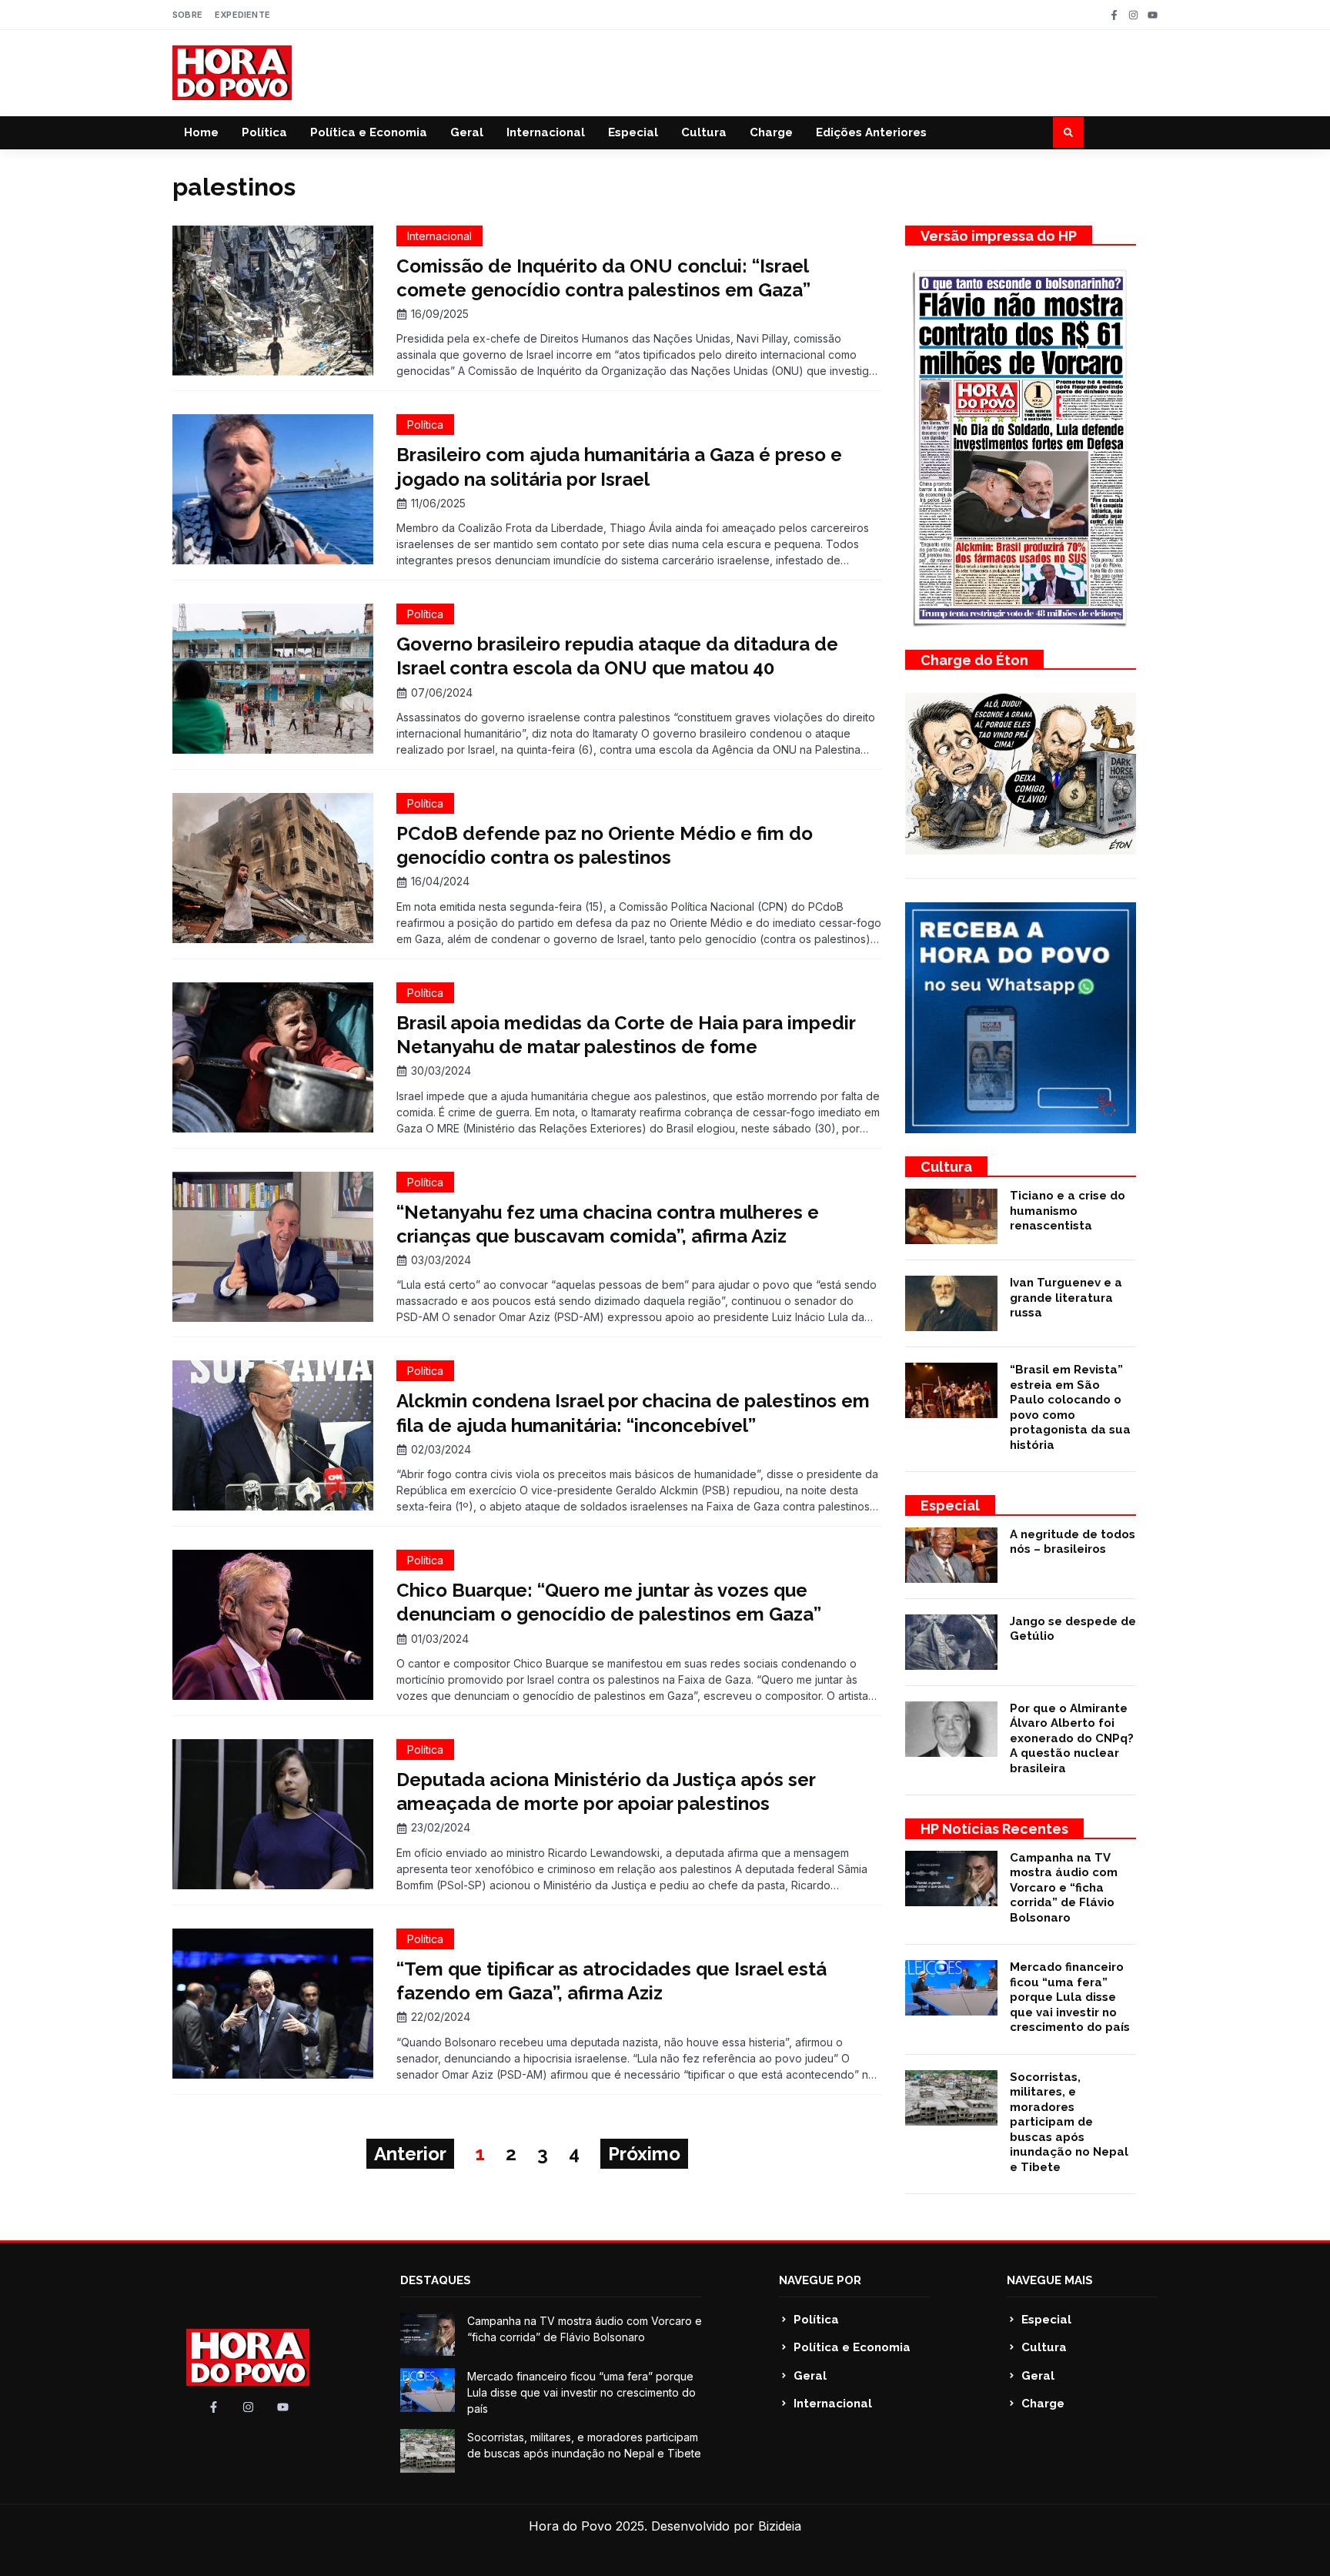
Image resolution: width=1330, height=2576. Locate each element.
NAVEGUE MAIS (1050, 2280)
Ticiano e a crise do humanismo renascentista (1068, 1211)
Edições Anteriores (871, 132)
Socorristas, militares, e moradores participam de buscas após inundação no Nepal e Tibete (1069, 2122)
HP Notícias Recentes (994, 1829)
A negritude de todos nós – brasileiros (1073, 1542)
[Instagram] (1133, 15)
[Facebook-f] (1114, 15)
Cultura (704, 132)
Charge (771, 132)
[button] (1068, 132)
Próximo (644, 2154)
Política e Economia (369, 132)
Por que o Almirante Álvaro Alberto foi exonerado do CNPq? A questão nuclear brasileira (1072, 1738)
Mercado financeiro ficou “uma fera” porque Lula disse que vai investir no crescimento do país (1070, 1997)
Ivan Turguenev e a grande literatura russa (1066, 1298)
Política (264, 132)
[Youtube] (1153, 15)
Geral (467, 132)
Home (201, 132)
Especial (633, 132)
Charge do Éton (974, 660)
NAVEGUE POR (820, 2280)
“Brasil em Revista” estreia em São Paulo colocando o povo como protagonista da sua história (1070, 1407)
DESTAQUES (436, 2280)
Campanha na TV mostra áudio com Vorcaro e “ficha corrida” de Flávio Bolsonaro (1064, 1888)
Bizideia (780, 2526)
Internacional (546, 132)
